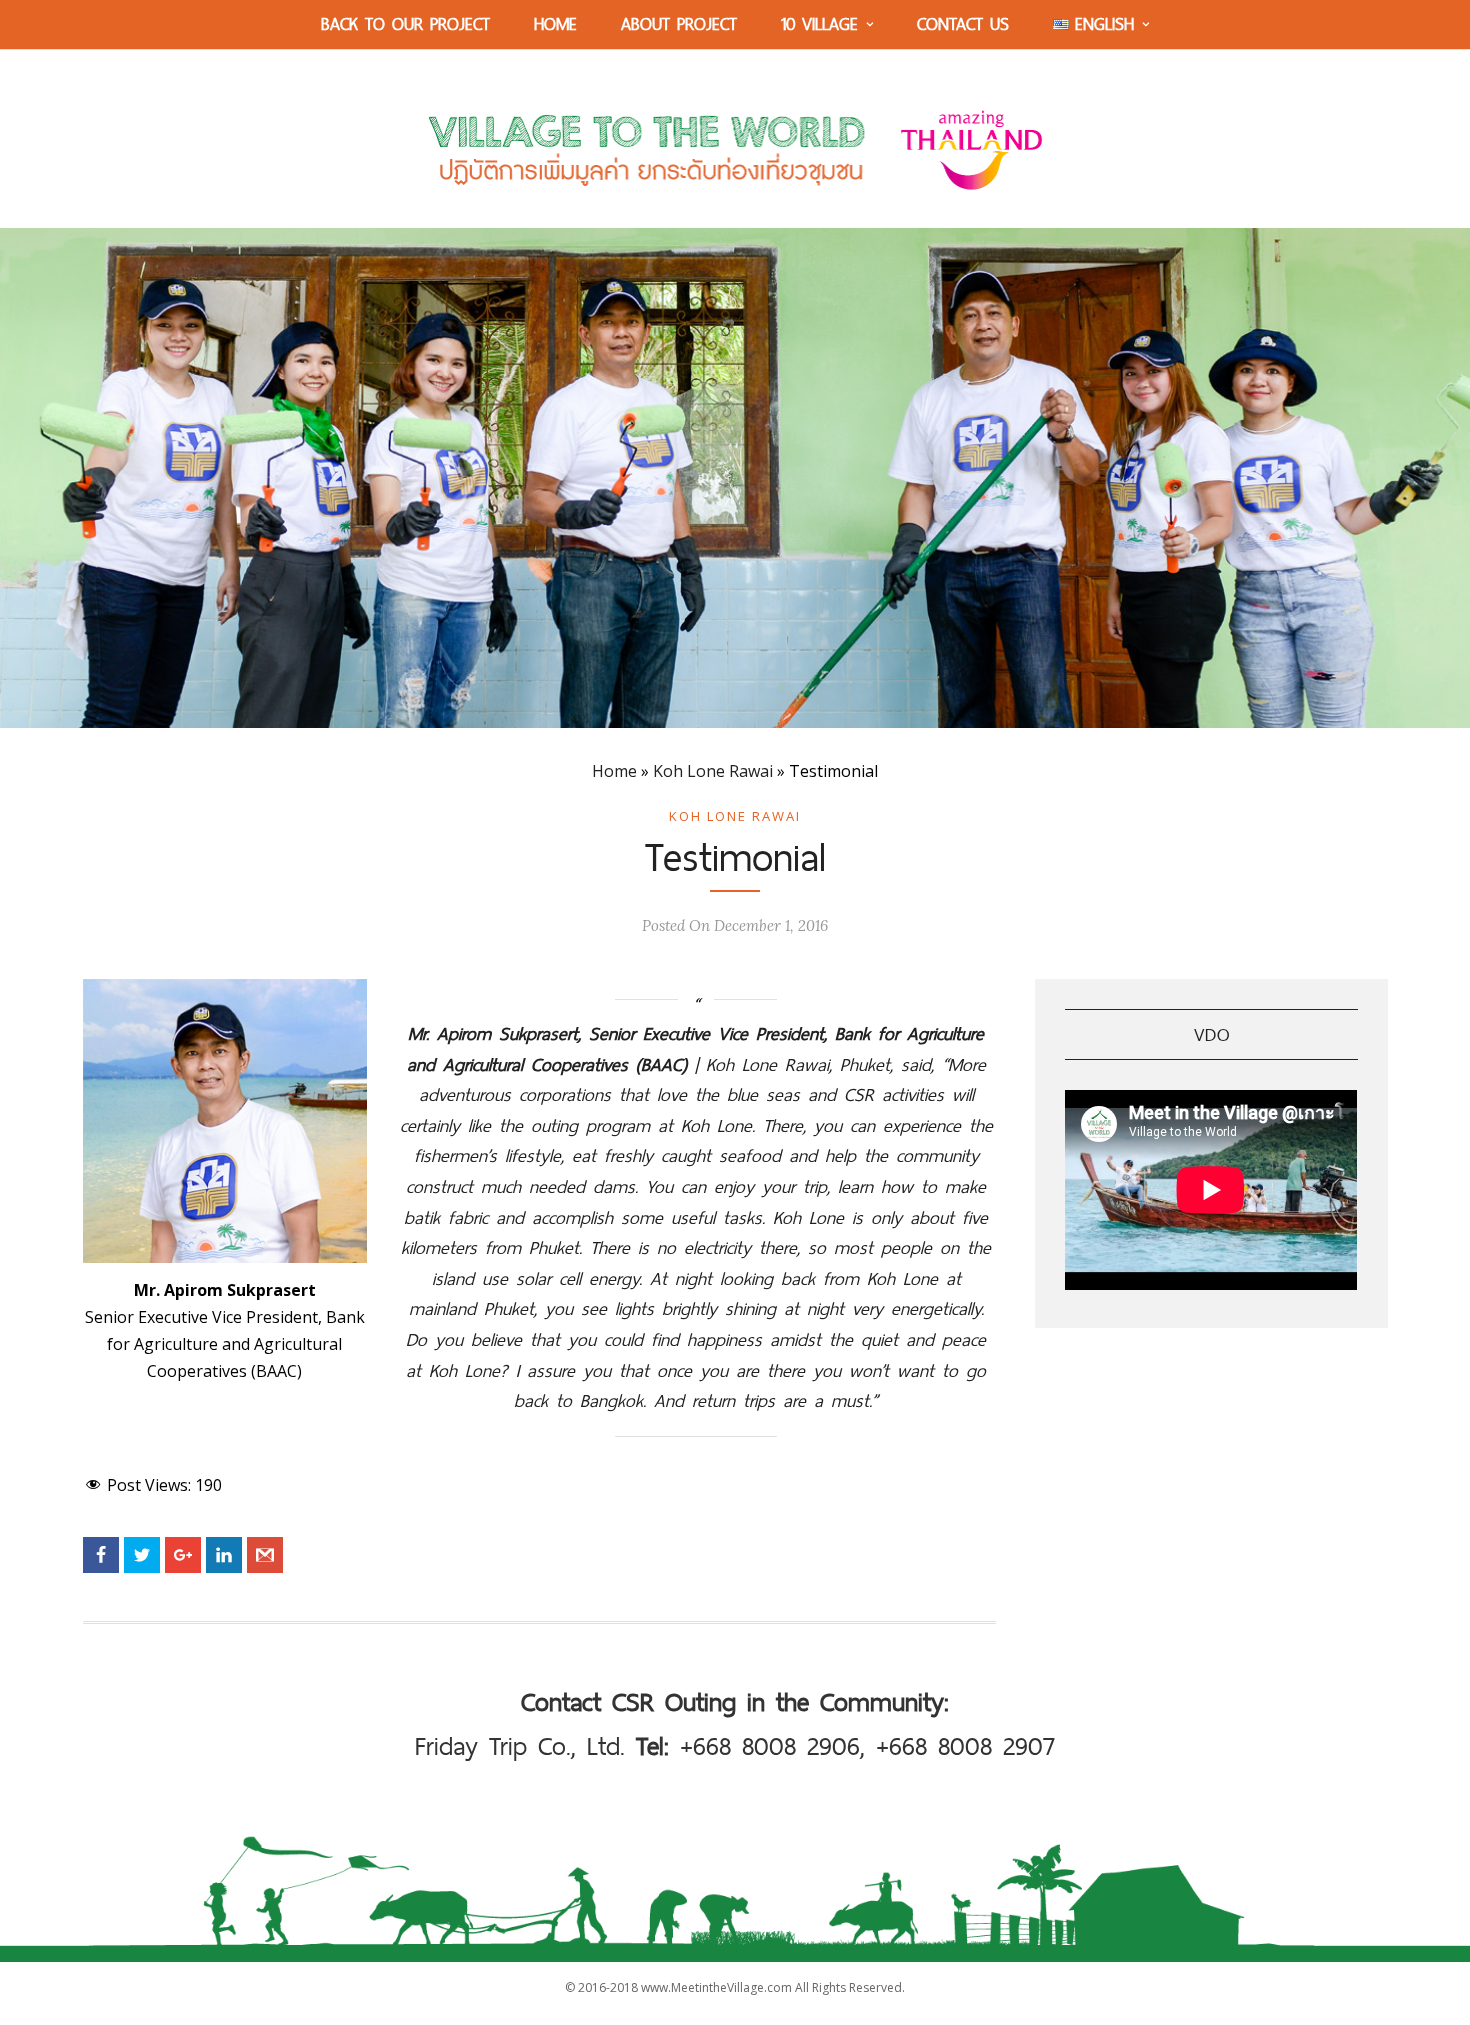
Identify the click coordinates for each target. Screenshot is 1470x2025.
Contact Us (963, 23)
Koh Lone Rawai (713, 771)
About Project (679, 23)
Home (555, 23)
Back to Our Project (405, 23)
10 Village (819, 23)
